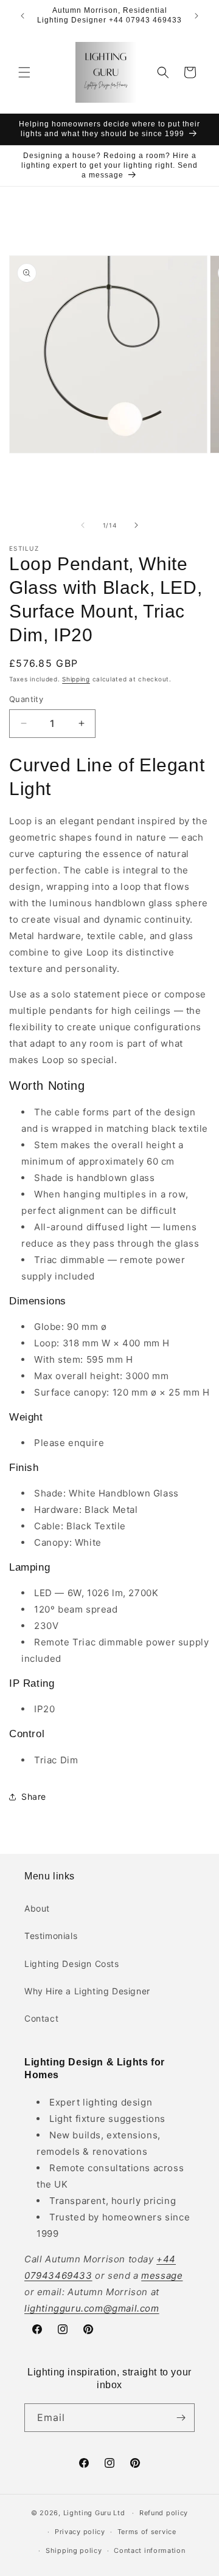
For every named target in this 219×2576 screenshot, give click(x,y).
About (37, 1908)
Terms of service (147, 2532)
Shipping (76, 679)
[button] (24, 72)
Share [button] (34, 1796)
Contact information (149, 2550)
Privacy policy (80, 2532)
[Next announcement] (196, 16)
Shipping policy (74, 2550)
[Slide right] (136, 525)
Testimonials (51, 1936)
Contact (41, 2018)
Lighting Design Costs (72, 1964)
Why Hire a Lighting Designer (87, 1991)
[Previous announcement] (23, 16)
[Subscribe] (181, 2418)
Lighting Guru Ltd (94, 2513)
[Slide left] (83, 525)
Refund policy (164, 2513)
